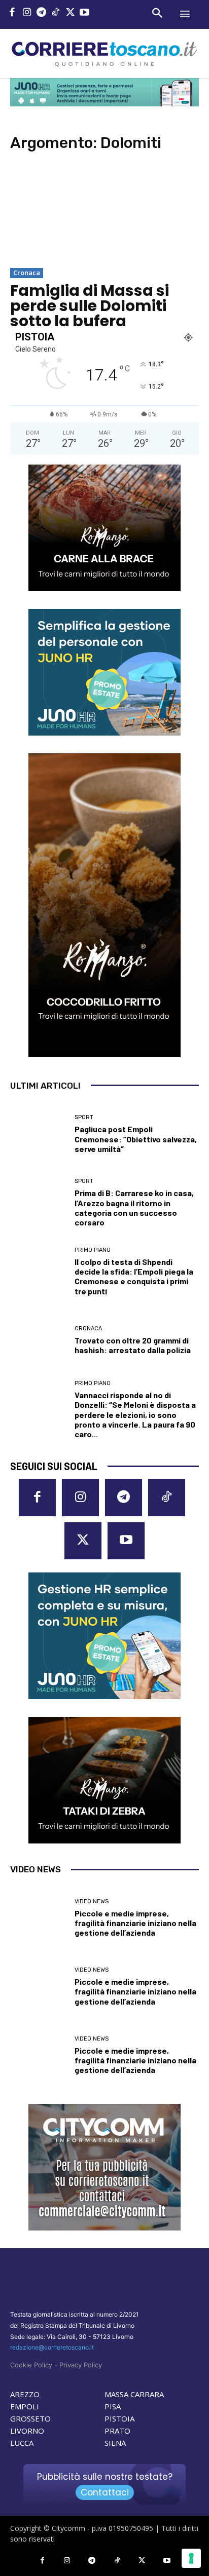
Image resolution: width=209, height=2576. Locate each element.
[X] (70, 13)
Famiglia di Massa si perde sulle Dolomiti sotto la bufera (90, 306)
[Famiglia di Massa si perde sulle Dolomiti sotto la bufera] (104, 214)
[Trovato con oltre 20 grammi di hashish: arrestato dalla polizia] (39, 1340)
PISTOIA (119, 2418)
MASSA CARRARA (134, 2394)
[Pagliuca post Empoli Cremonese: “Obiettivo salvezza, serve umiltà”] (39, 1134)
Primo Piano (93, 1250)
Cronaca (27, 273)
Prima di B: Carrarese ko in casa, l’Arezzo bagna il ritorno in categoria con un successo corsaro (134, 1207)
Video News (92, 1901)
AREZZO (25, 2394)
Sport (84, 1117)
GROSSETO (30, 2418)
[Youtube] (85, 13)
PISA (113, 2406)
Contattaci (105, 2492)
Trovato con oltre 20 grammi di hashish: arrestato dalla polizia (133, 1345)
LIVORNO (27, 2431)
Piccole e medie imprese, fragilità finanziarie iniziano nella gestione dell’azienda (135, 1923)
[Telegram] (41, 13)
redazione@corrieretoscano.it (52, 2347)
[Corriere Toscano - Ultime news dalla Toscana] (104, 53)
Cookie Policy (31, 2365)
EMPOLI (25, 2406)
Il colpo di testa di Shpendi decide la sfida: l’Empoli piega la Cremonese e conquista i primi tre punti (134, 1276)
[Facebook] (12, 13)
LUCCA (22, 2443)
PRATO (117, 2431)
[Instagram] (27, 13)
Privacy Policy (81, 2365)
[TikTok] (56, 13)
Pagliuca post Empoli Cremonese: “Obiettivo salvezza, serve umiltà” (136, 1139)
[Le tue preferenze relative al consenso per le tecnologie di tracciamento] (191, 2558)
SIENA (115, 2443)
